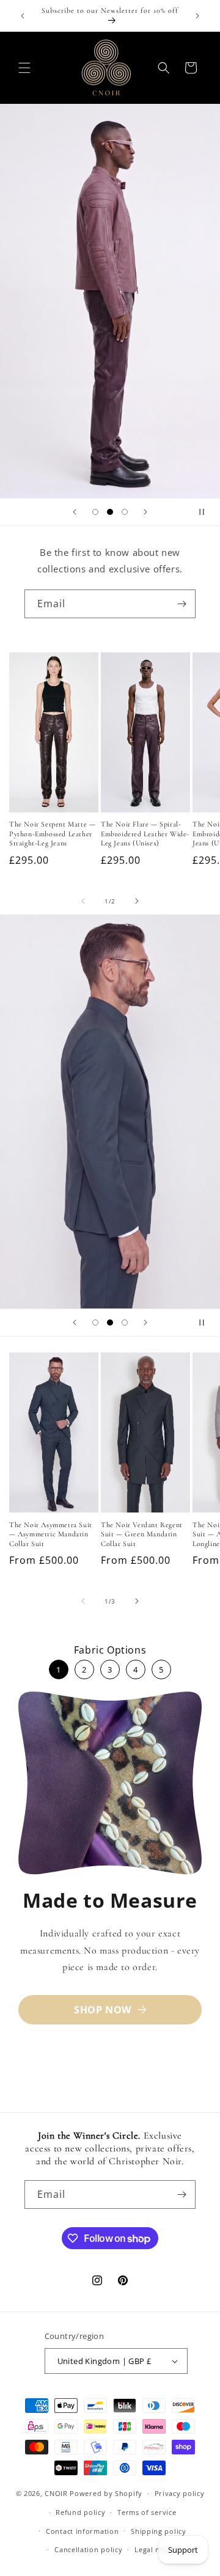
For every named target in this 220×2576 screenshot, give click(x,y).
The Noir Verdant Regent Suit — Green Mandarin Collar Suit (142, 1534)
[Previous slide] (75, 512)
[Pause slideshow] (207, 512)
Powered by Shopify (106, 2493)
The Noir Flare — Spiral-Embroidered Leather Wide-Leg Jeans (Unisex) (145, 834)
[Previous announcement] (23, 16)
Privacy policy (180, 2493)
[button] (24, 68)
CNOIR (56, 2493)
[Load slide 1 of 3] (95, 512)
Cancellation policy (88, 2549)
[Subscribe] (182, 604)
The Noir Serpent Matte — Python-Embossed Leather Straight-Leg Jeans (52, 834)
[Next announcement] (197, 16)
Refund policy (80, 2512)
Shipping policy (159, 2531)
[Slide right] (137, 901)
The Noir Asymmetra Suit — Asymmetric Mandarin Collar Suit (51, 1534)
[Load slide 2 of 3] (110, 512)
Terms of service (147, 2512)
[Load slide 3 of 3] (125, 512)
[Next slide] (145, 512)
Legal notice (156, 2549)
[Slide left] (83, 901)
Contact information (82, 2531)
